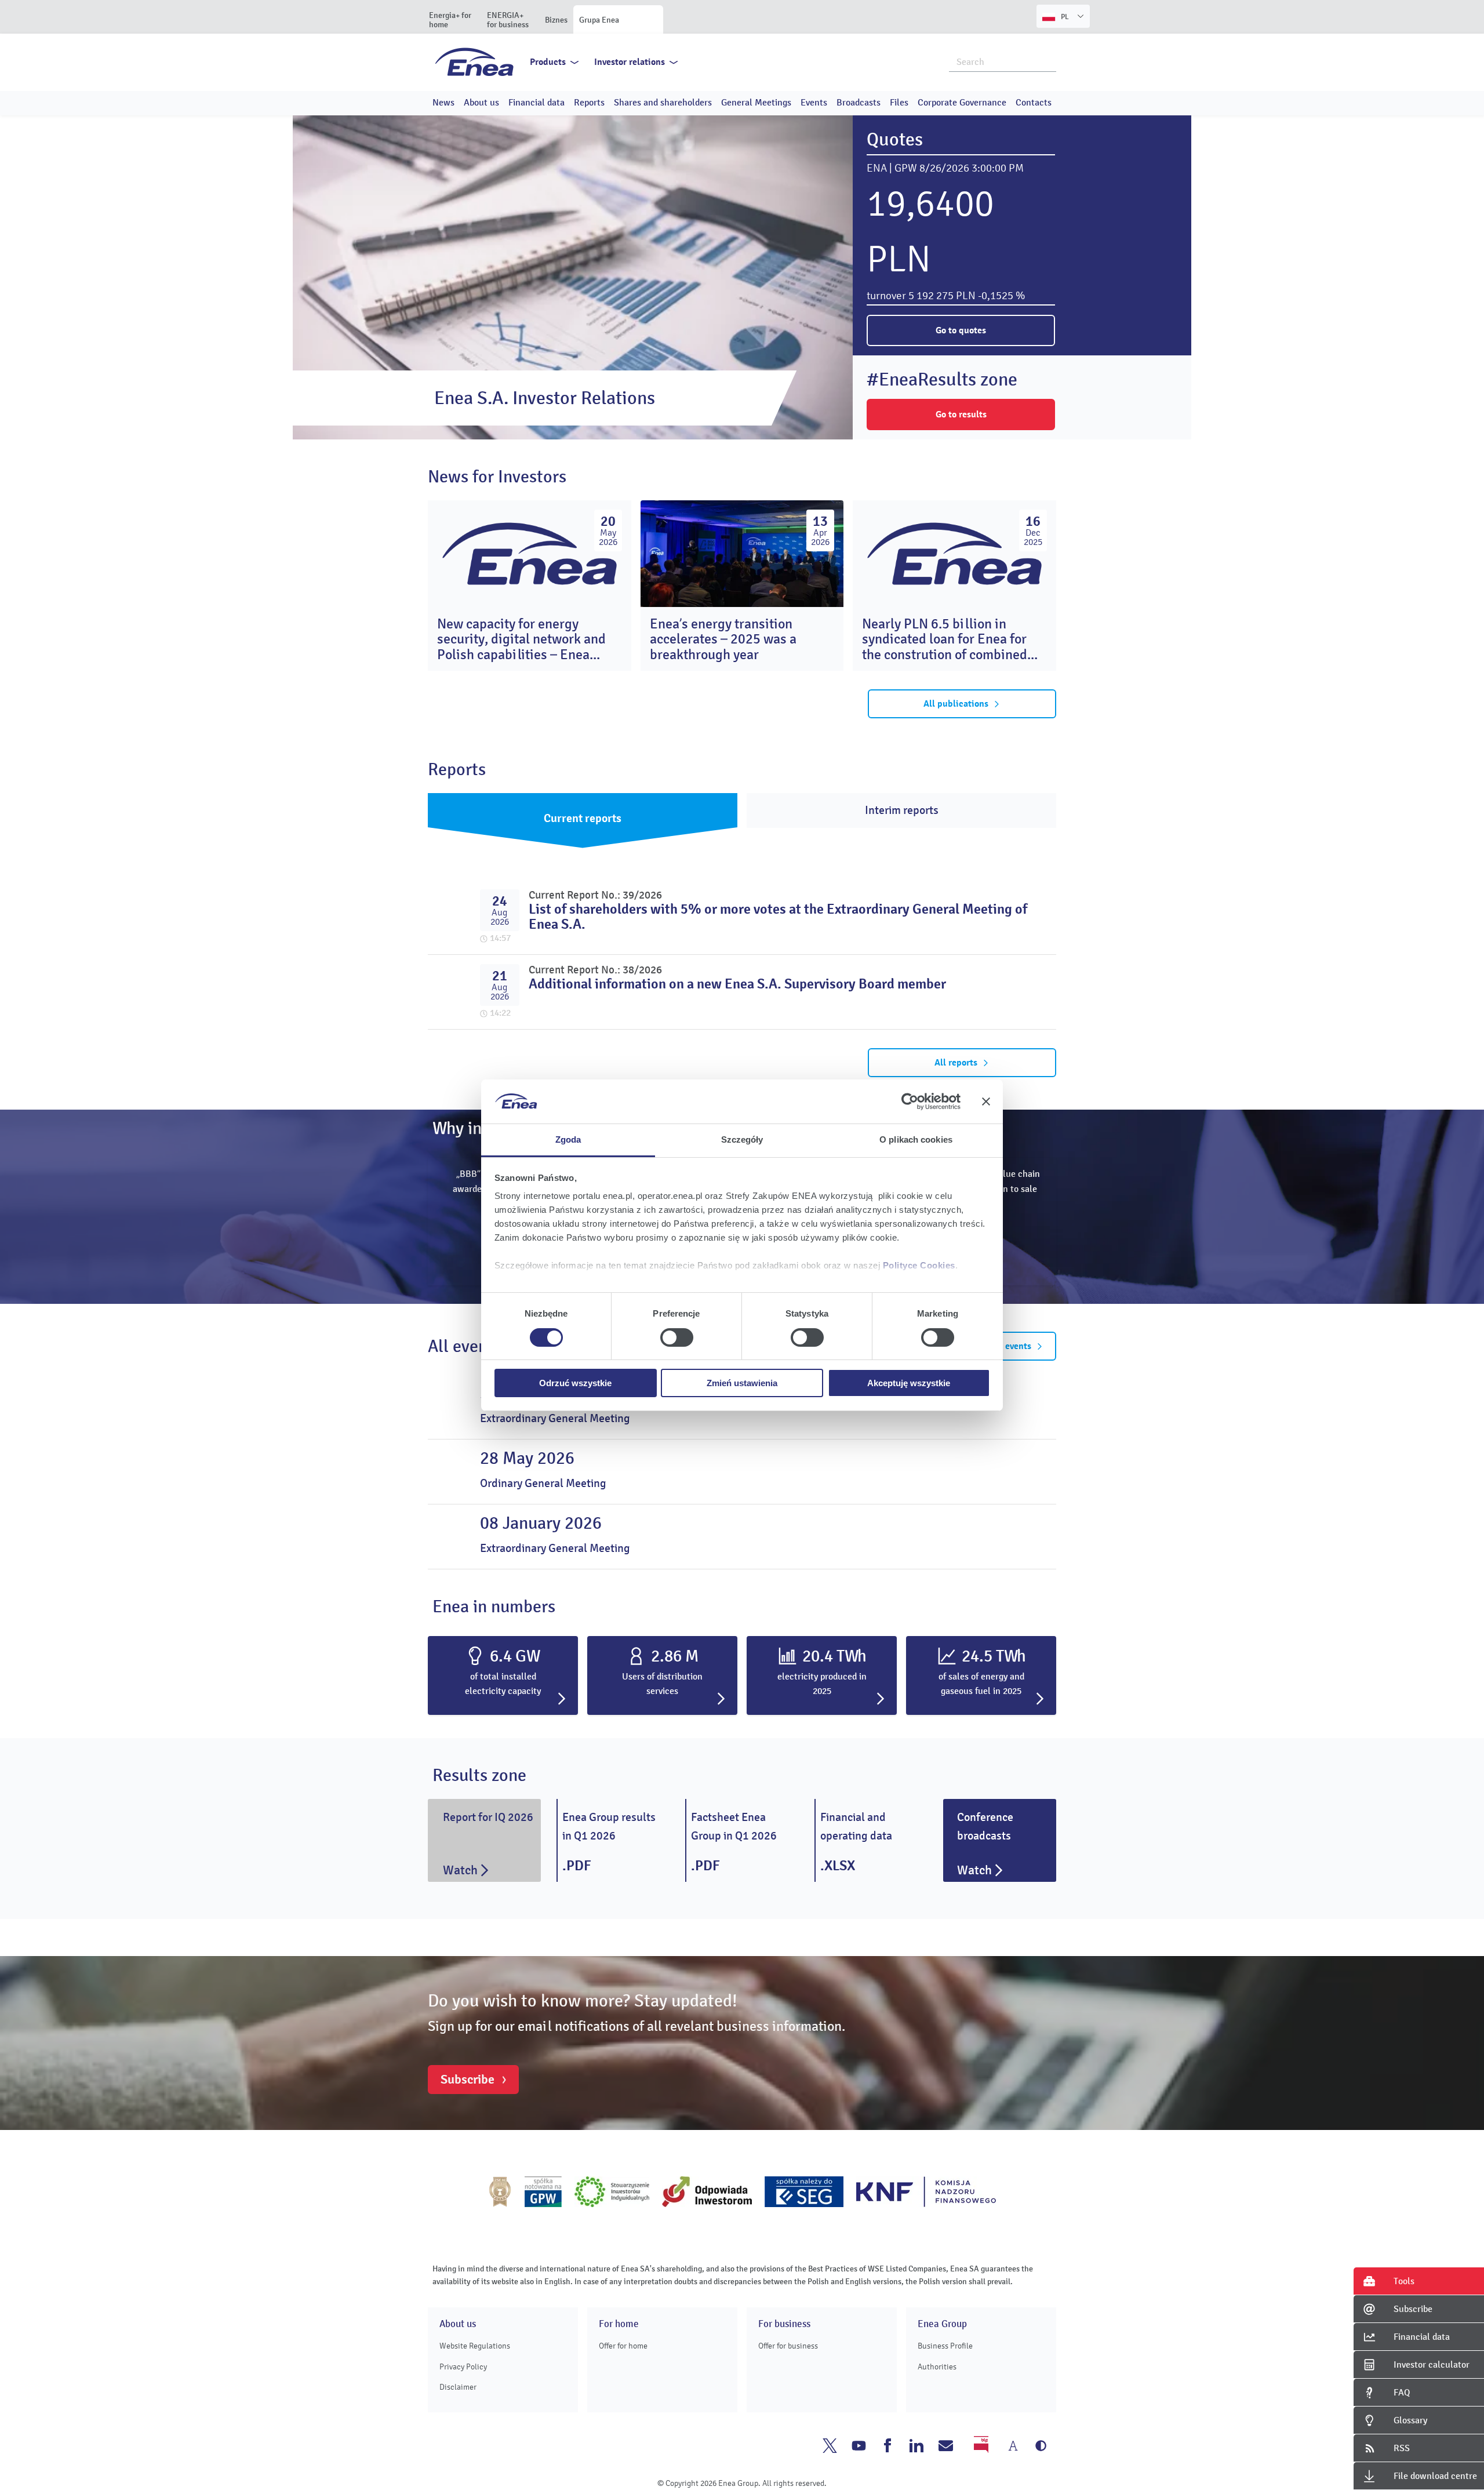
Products (548, 62)
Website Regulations (475, 2346)
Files (899, 103)
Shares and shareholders (663, 103)
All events (1011, 1346)
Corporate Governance (962, 103)
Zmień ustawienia (742, 1383)
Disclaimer (458, 2387)
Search (1048, 61)
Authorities (937, 2367)
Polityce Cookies (919, 1265)
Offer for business (788, 2346)
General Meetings (756, 103)
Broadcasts (859, 103)
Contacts (1034, 103)
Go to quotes (961, 330)
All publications (956, 704)
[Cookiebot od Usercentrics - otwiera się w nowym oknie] (910, 1102)
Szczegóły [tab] (742, 1139)
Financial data (537, 103)
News (443, 103)
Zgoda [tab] (568, 1139)
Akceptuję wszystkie (909, 1383)
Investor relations (630, 62)
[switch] (677, 1337)
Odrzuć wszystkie (575, 1383)
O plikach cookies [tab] (916, 1139)
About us (481, 103)
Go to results (961, 415)
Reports (589, 103)
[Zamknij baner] (986, 1102)
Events (814, 103)
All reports (956, 1063)
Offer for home (623, 2346)
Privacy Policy (463, 2367)
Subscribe (468, 2080)
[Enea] (474, 61)
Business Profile (945, 2346)
